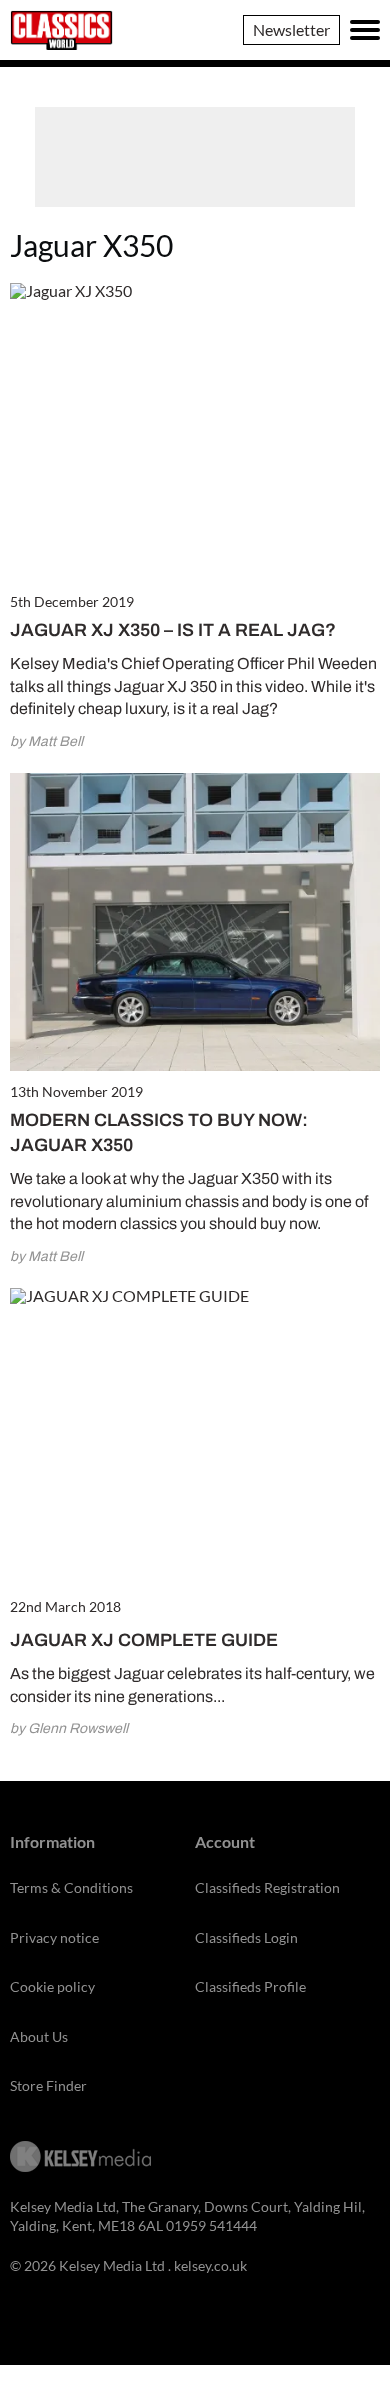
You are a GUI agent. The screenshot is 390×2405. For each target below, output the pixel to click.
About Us (39, 2036)
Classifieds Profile (250, 1986)
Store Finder (48, 2085)
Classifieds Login (246, 1937)
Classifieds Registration (267, 1887)
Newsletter (291, 29)
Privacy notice (54, 1937)
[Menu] (365, 30)
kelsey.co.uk (210, 2265)
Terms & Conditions (71, 1887)
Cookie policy (52, 1986)
